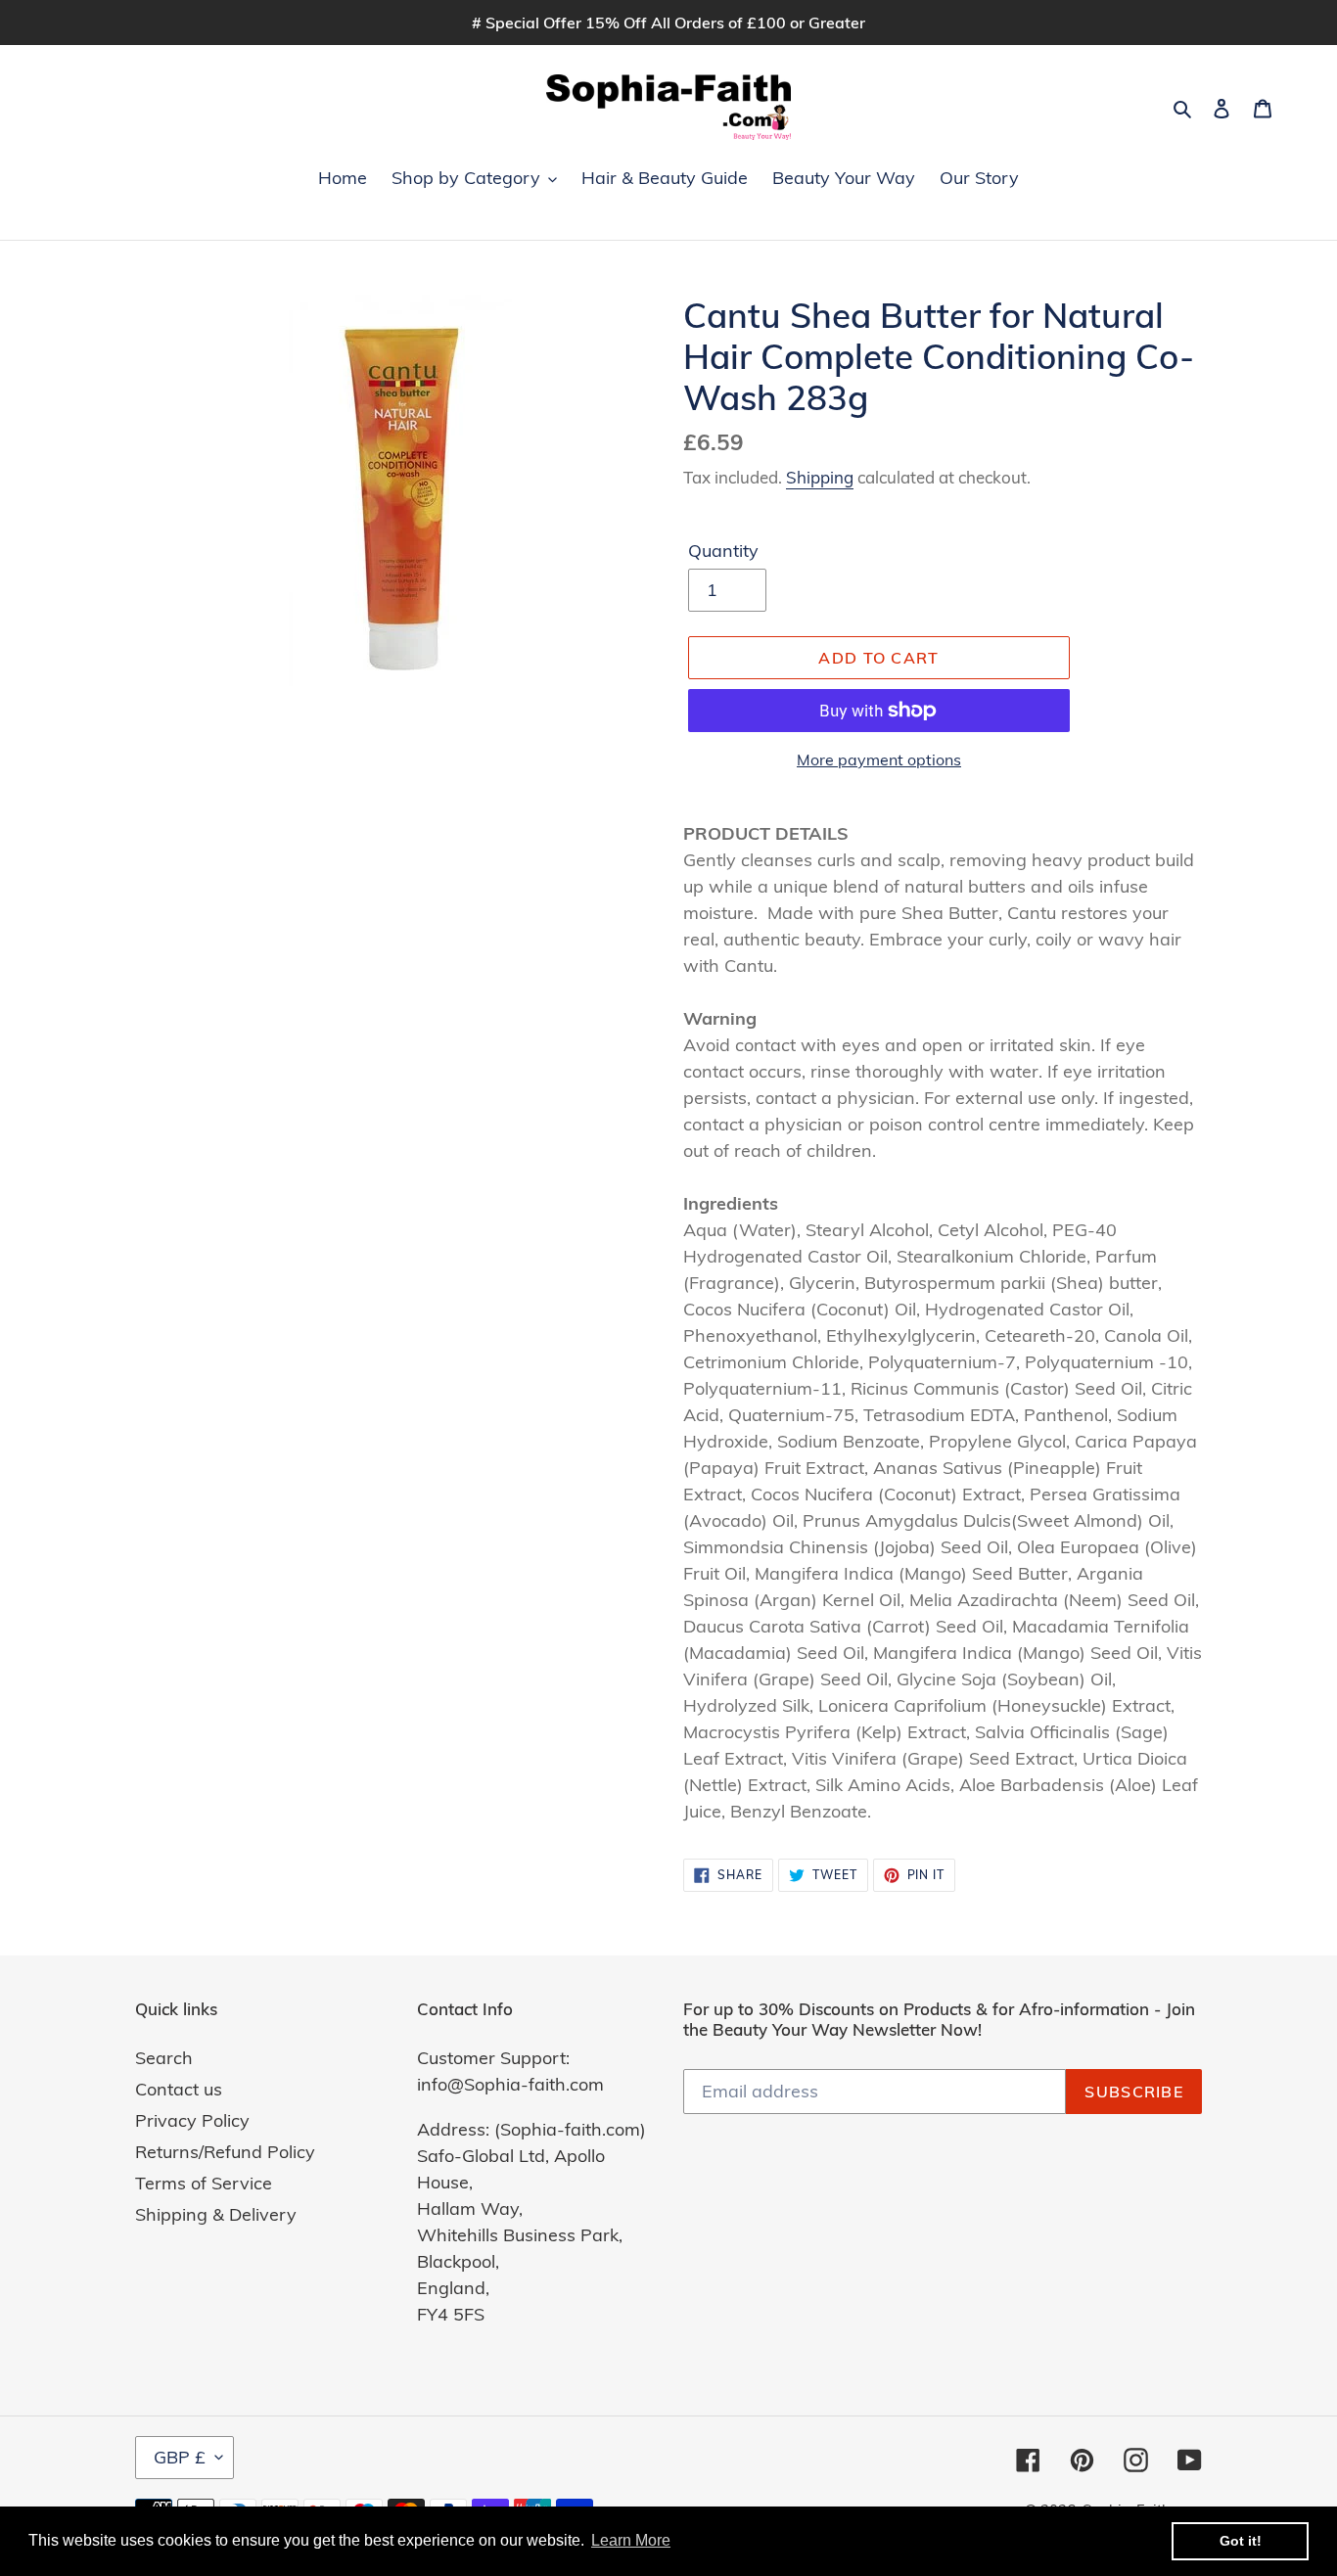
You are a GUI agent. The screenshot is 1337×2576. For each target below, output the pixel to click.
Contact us (179, 2089)
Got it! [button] (1241, 2541)
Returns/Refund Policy (225, 2152)
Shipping (820, 477)
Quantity (723, 551)
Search (164, 2058)
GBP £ (180, 2457)
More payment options (879, 759)
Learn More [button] (631, 2540)
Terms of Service (204, 2183)
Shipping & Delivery (216, 2214)
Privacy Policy (192, 2120)
